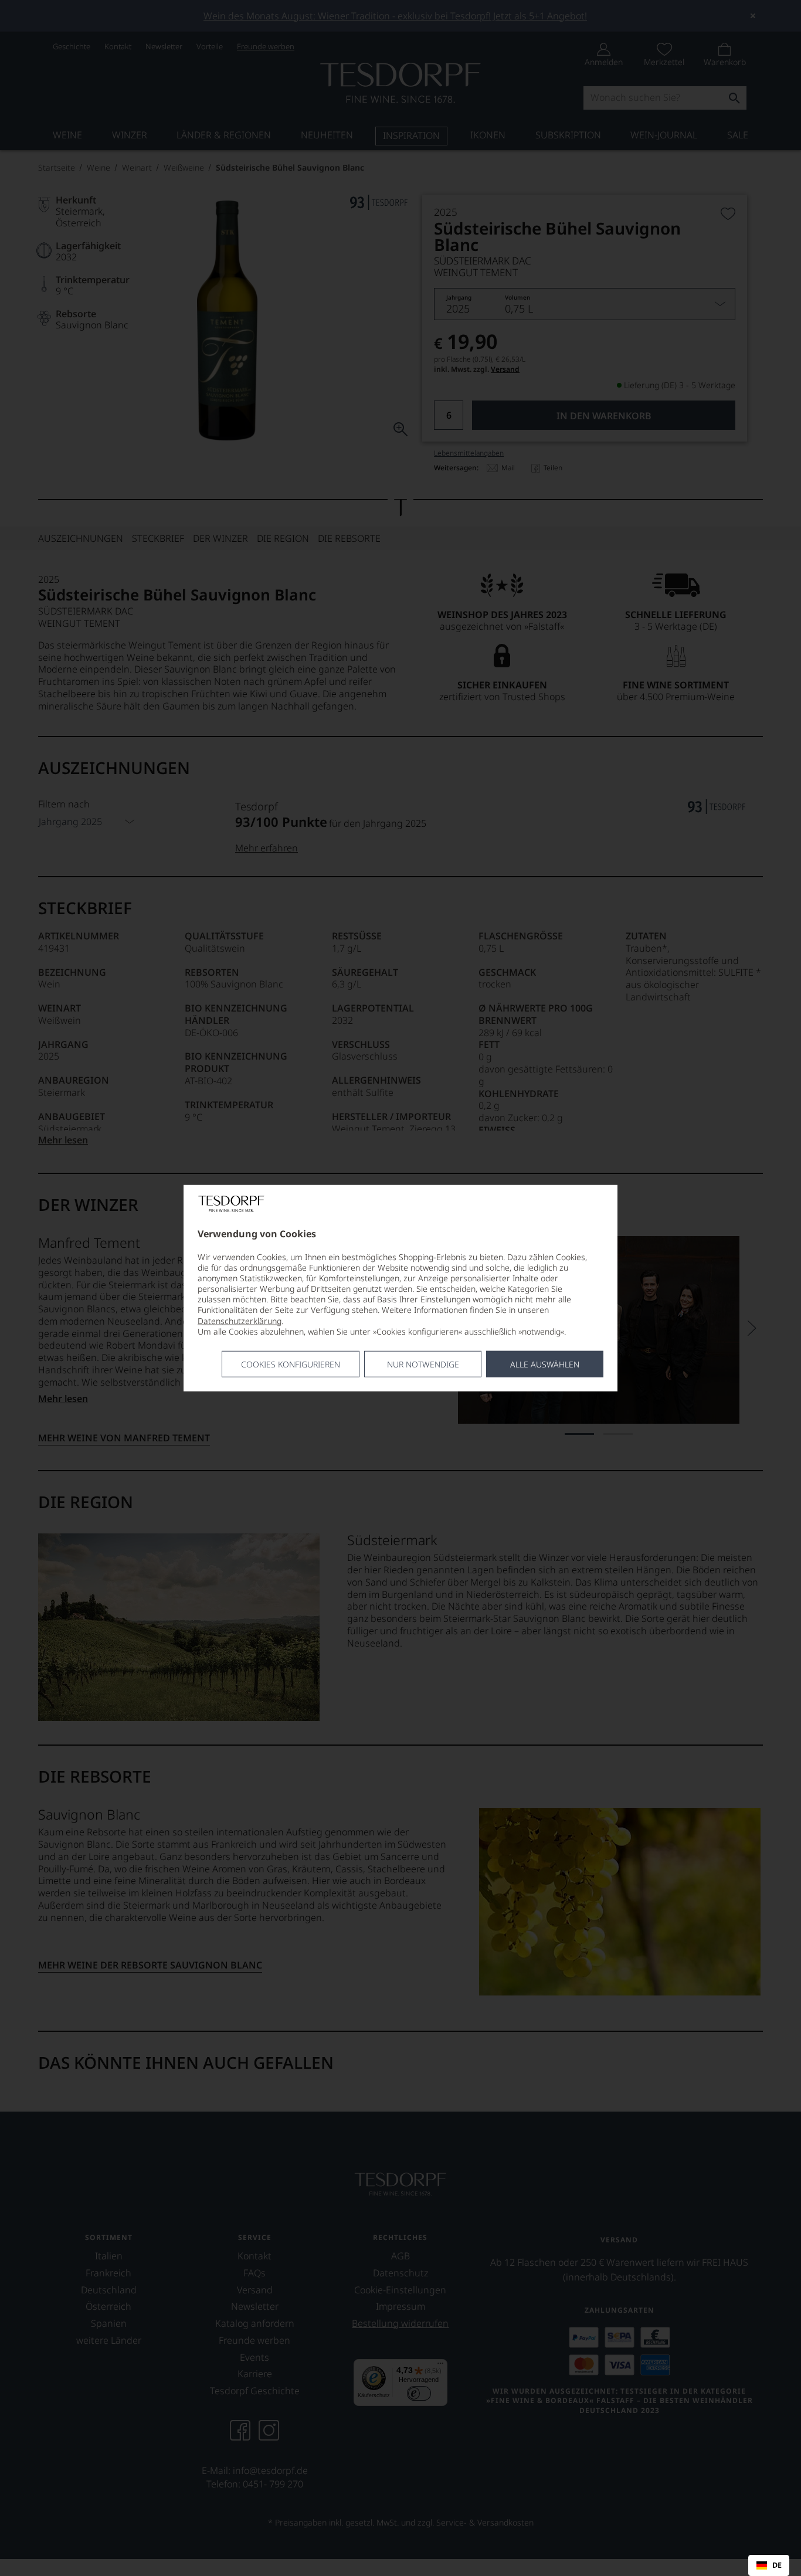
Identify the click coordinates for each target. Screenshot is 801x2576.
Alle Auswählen (545, 1364)
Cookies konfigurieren (291, 1364)
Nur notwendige (423, 1364)
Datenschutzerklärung (240, 1320)
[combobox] (769, 2565)
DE (777, 2565)
